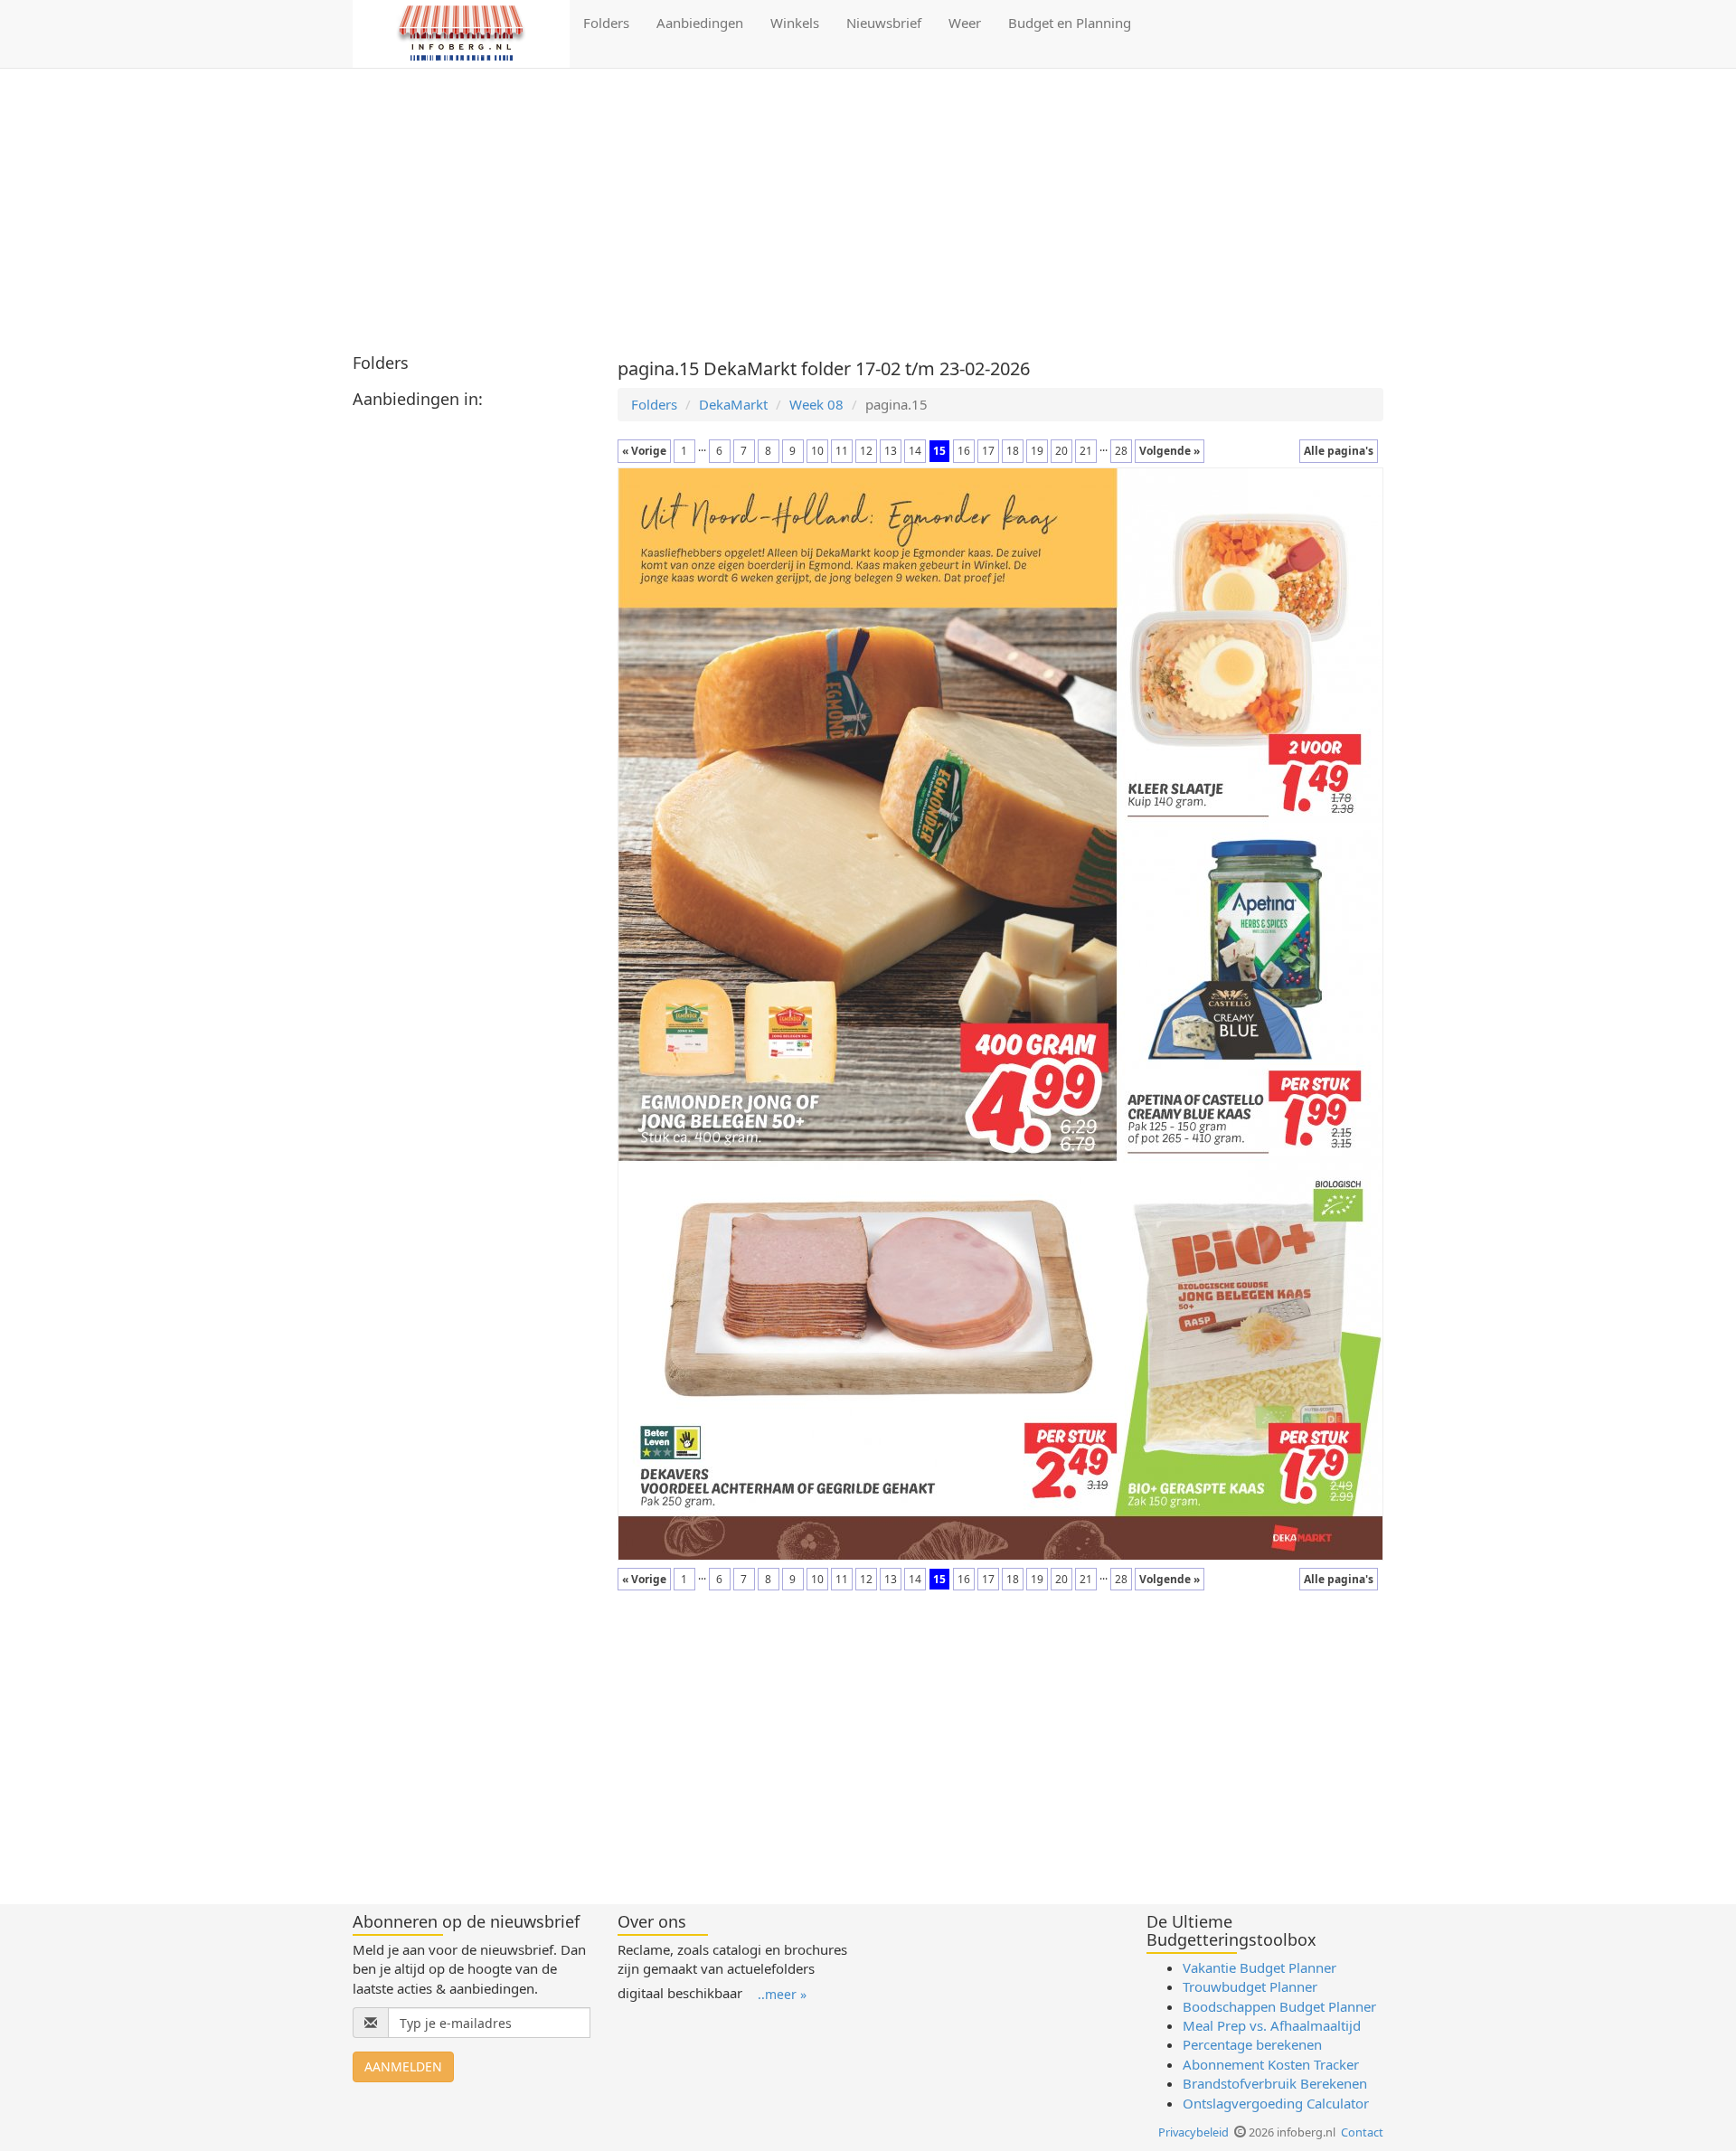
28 (1121, 451)
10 (817, 451)
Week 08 (816, 404)
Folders (606, 23)
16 (964, 451)
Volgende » (1170, 451)
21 (1086, 451)
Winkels (795, 23)
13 (891, 451)
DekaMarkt (733, 404)
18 (1013, 451)
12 (866, 451)
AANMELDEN (403, 2066)
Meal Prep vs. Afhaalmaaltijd (1272, 2025)
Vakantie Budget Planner (1260, 1967)
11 (842, 451)
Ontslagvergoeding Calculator (1276, 2103)
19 (1037, 451)
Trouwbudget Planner (1250, 1986)
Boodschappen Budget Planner (1279, 2006)
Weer (965, 23)
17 (988, 451)
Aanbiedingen (700, 23)
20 (1061, 451)
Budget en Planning (1070, 23)
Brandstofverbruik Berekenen (1275, 2083)
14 (915, 451)
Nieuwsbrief (884, 23)
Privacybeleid (1193, 2132)
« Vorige (644, 451)
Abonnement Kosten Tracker (1271, 2064)
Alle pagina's (1339, 451)
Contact (1362, 2132)
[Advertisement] (868, 213)
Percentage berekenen (1252, 2044)
